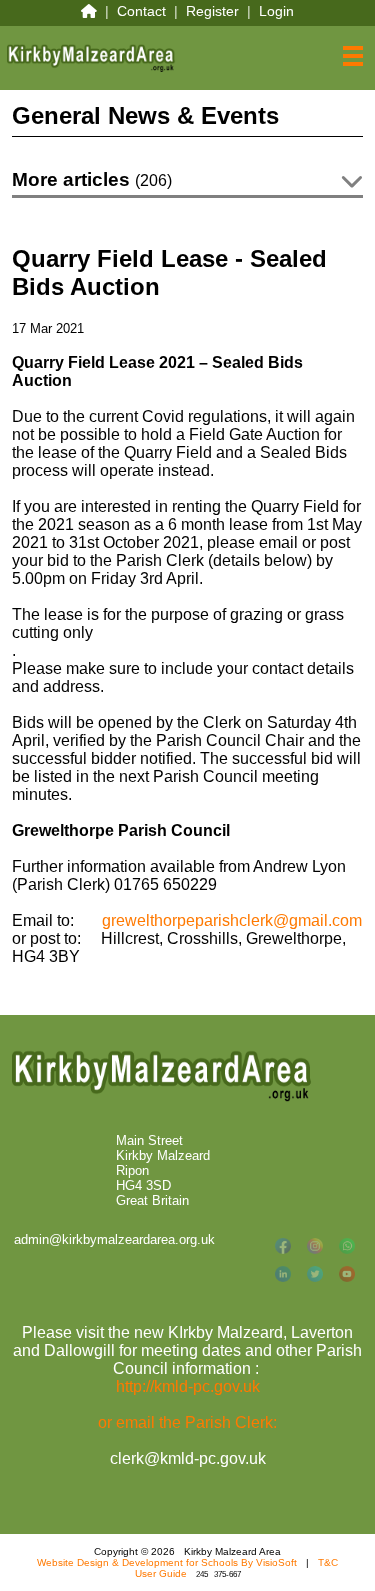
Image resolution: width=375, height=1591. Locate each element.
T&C (328, 1562)
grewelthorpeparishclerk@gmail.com (232, 920)
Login (276, 11)
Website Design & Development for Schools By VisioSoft (167, 1562)
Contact (141, 11)
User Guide (161, 1573)
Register (212, 11)
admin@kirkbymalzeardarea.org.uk (114, 1239)
